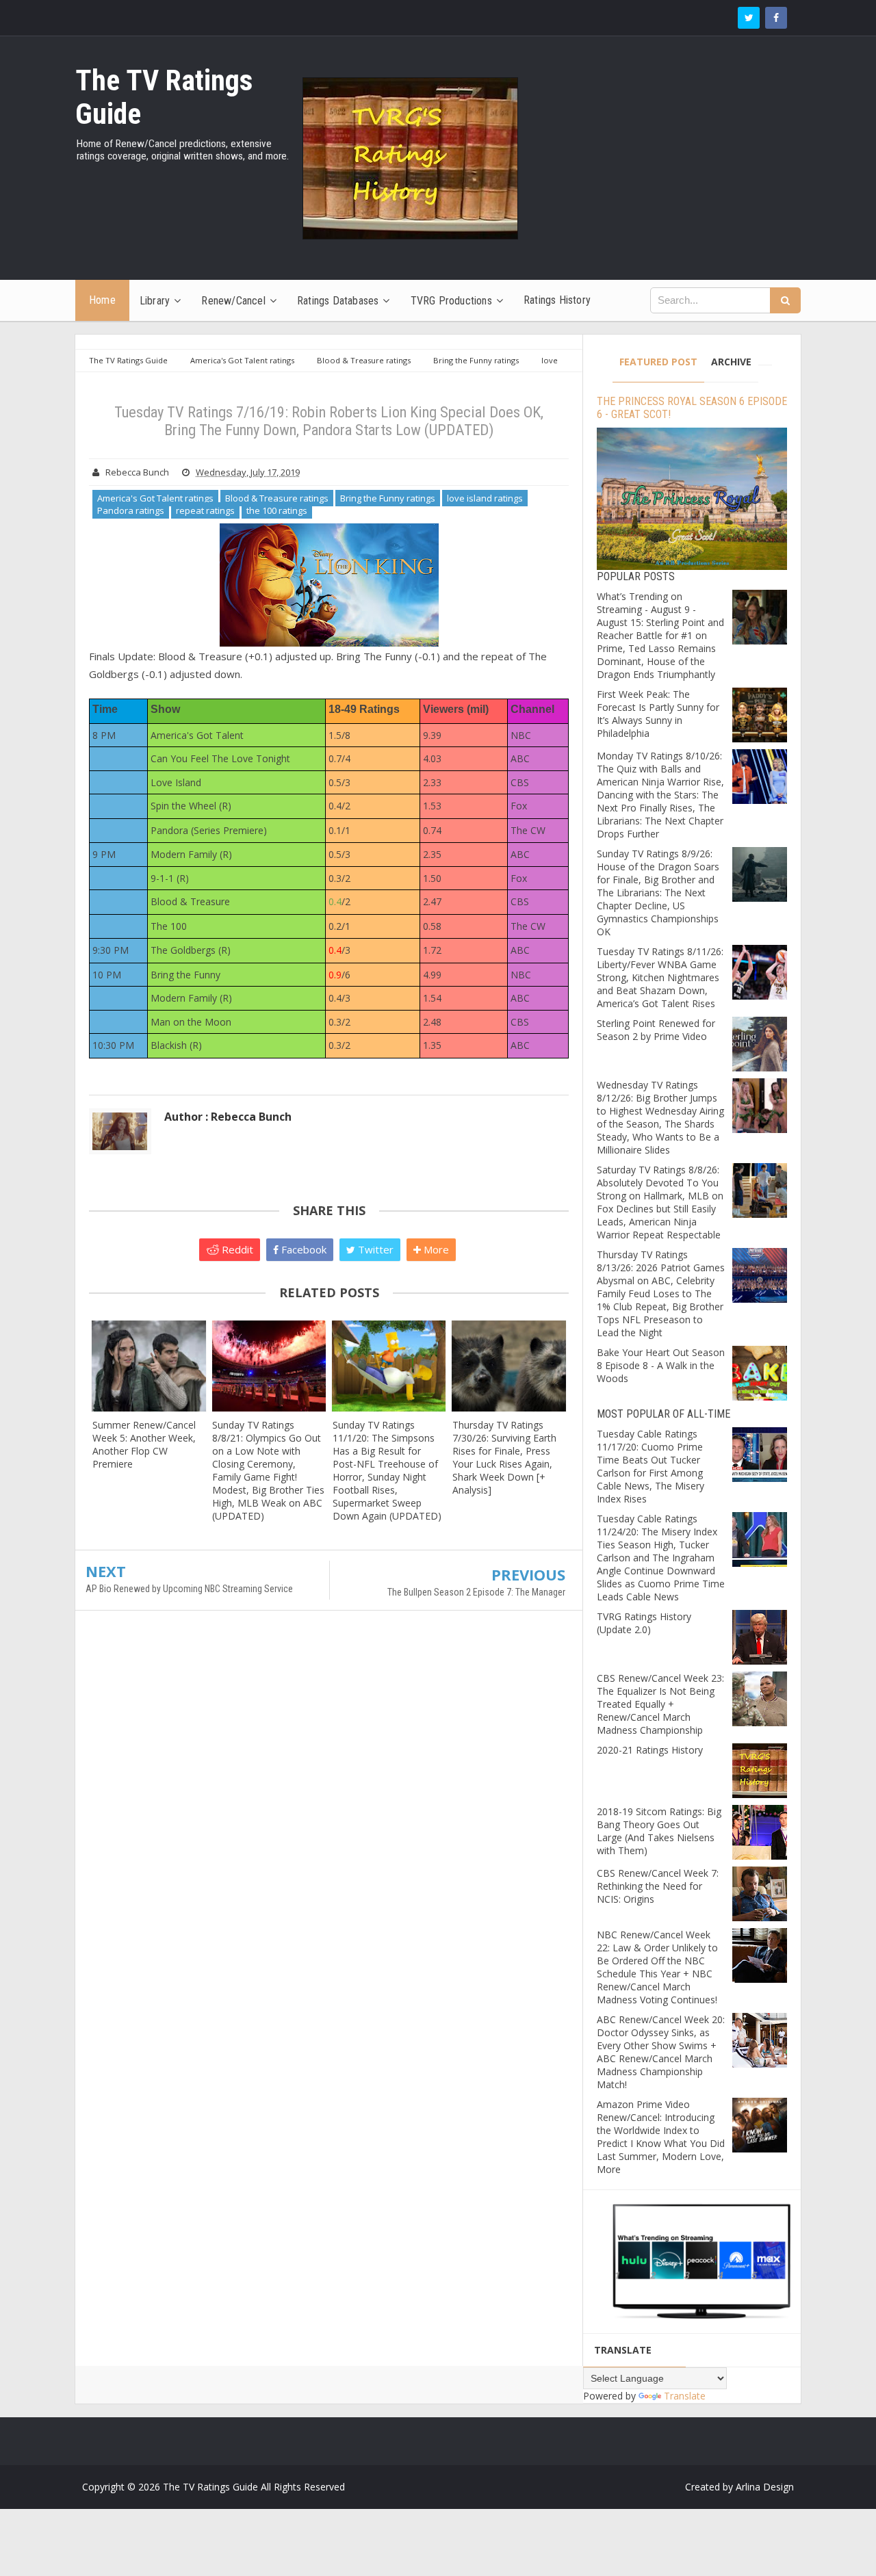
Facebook (302, 1249)
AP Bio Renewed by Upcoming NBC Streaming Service (189, 1589)
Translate (685, 2396)
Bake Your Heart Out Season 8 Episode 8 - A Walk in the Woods (661, 1365)
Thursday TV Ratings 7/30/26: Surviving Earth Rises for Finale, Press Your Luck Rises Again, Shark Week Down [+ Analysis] (504, 1457)
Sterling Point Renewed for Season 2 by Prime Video (656, 1030)
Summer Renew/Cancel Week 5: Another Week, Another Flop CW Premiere (144, 1444)
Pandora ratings (131, 510)
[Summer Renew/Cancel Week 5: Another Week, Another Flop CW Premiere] (149, 1366)
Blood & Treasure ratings (277, 498)
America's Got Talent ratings (155, 498)
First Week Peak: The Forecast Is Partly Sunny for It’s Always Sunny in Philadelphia (658, 714)
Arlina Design (765, 2487)
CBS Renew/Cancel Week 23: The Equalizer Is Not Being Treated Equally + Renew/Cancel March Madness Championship (660, 1704)
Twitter (374, 1249)
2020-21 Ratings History (650, 1750)
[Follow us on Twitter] (749, 18)
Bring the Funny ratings (388, 498)
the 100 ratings (277, 510)
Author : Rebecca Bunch (228, 1117)
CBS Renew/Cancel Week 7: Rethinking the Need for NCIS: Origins (658, 1886)
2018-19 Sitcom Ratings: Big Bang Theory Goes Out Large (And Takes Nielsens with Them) (659, 1831)
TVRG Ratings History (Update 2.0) (644, 1623)
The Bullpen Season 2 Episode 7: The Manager (476, 1592)
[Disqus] (329, 1819)
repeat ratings (205, 510)
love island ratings (485, 498)
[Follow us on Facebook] (776, 18)
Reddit (236, 1249)
